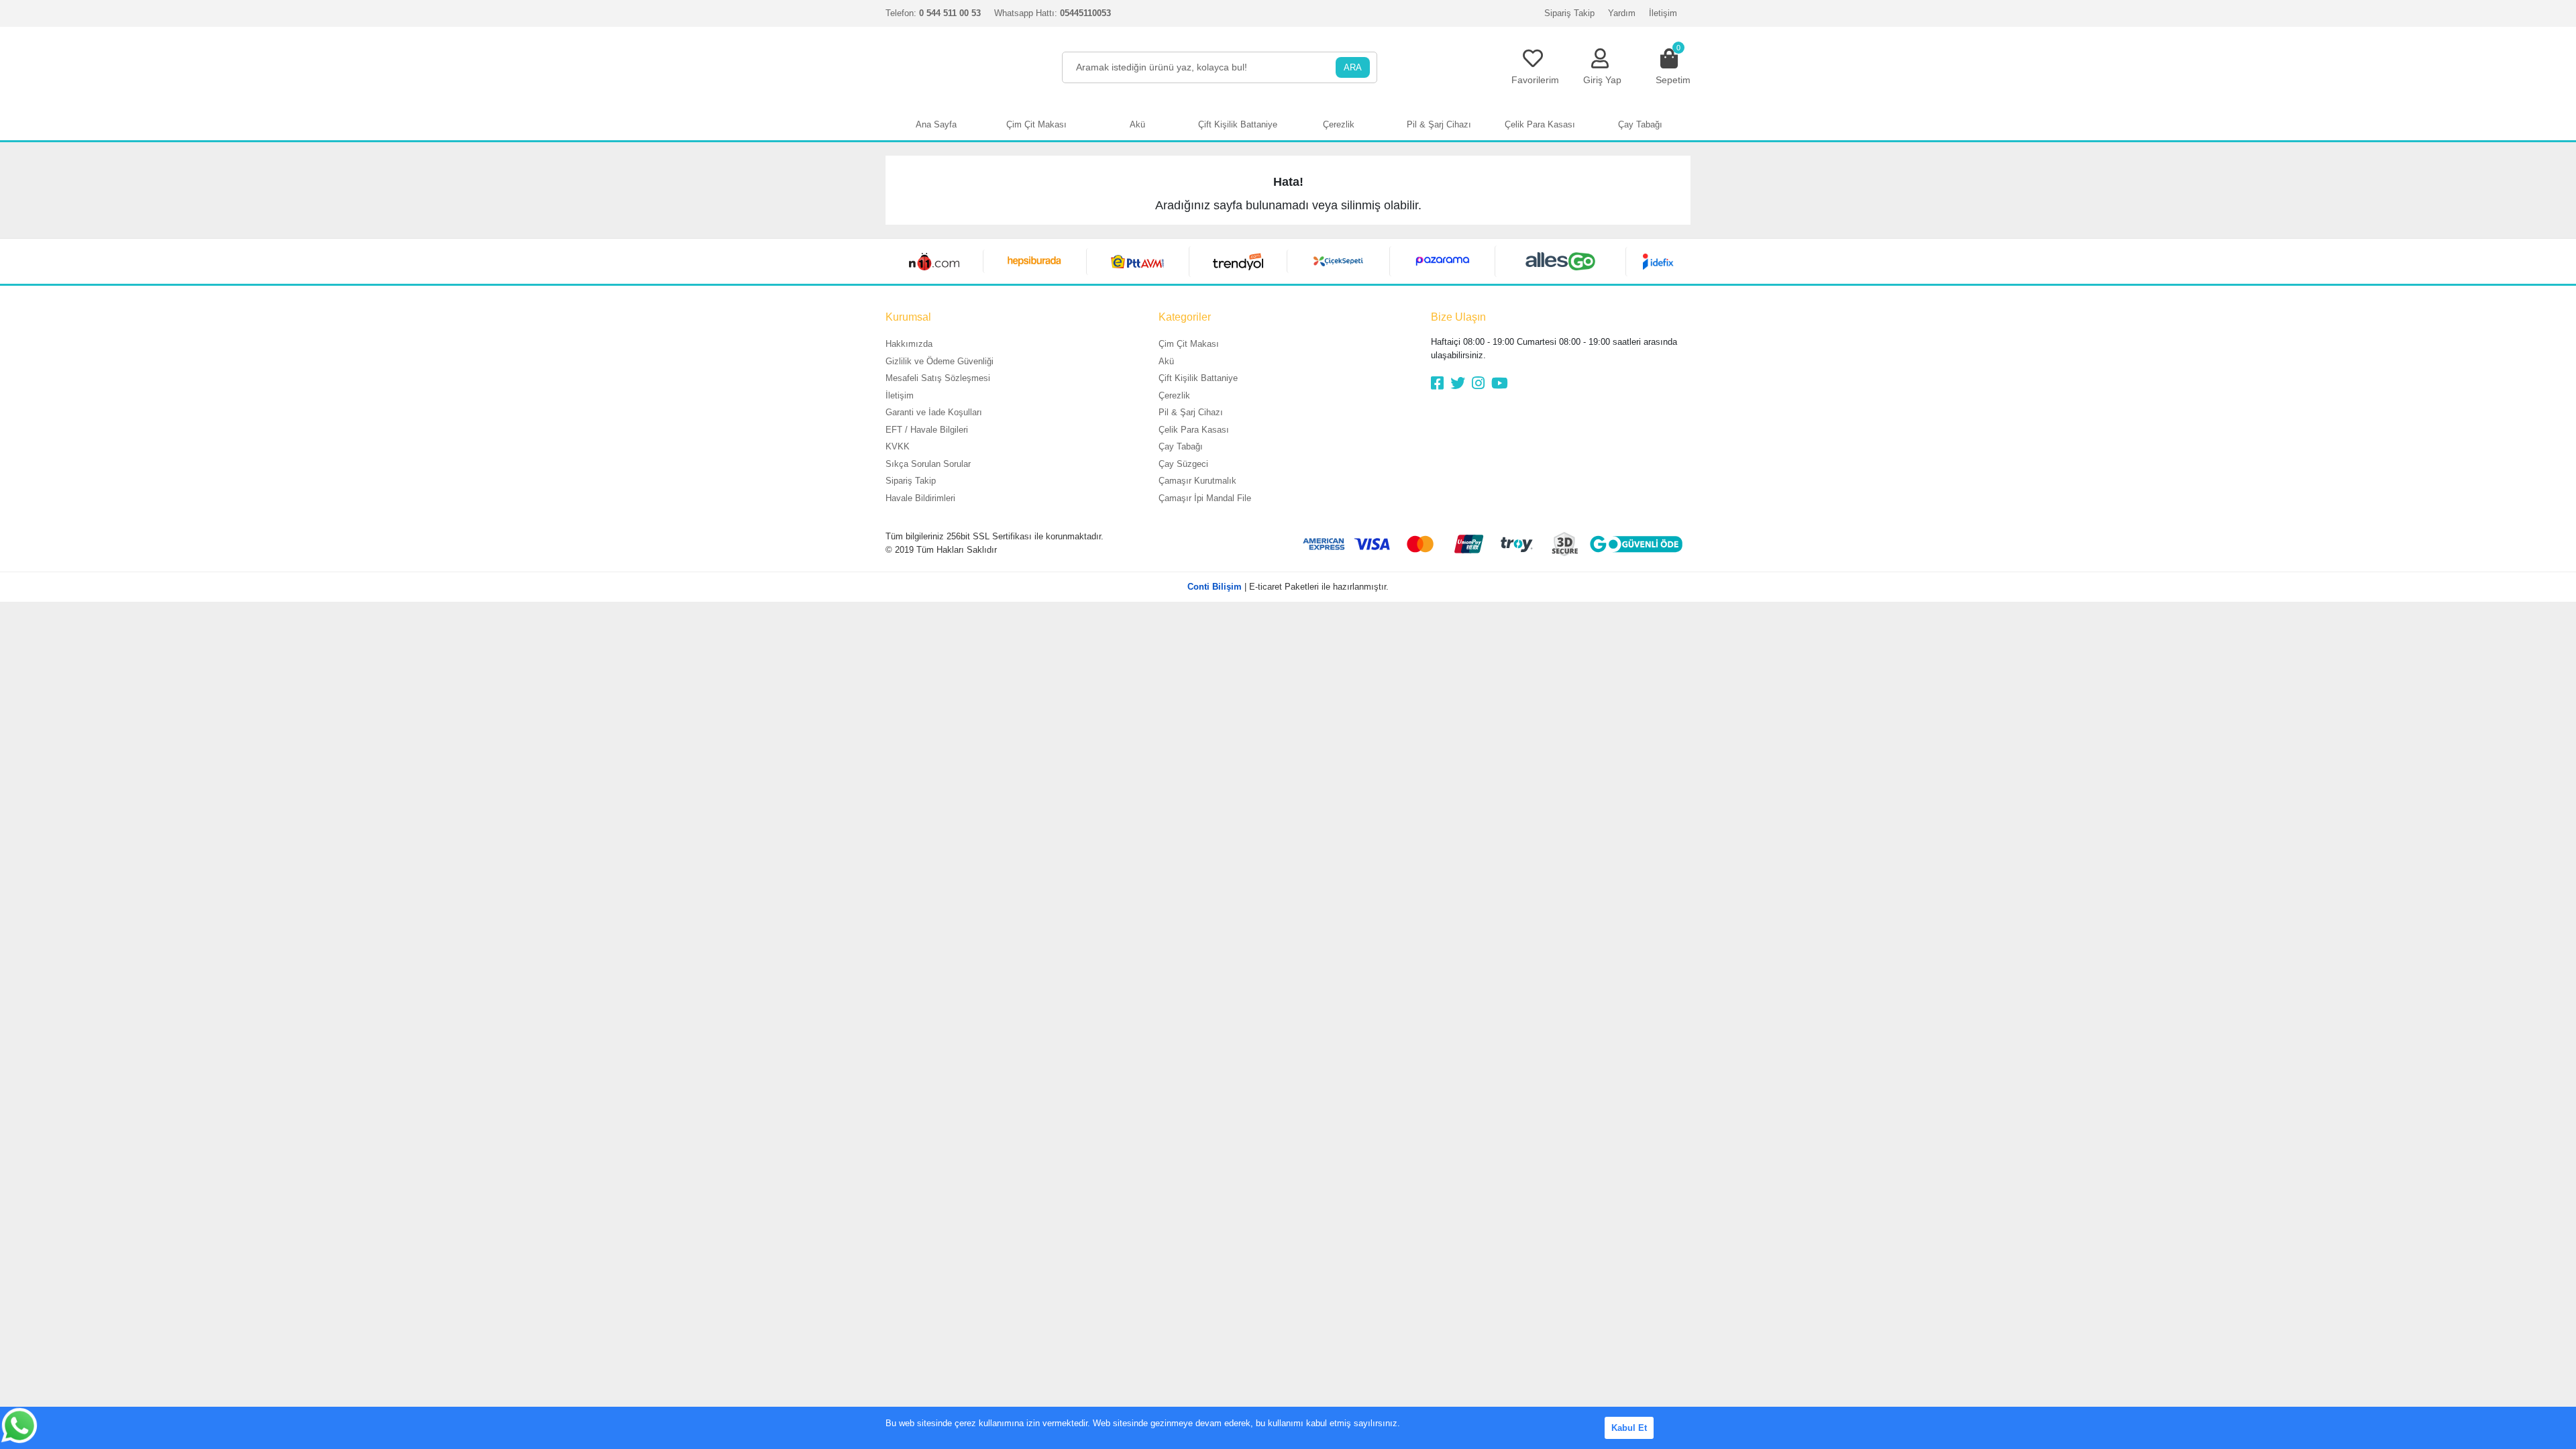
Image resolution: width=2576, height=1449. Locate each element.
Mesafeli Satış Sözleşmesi (938, 378)
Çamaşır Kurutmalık (1197, 481)
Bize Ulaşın (1458, 317)
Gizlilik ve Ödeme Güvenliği (940, 361)
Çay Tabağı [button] (1640, 124)
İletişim (1663, 13)
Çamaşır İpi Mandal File (1205, 498)
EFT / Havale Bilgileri (927, 430)
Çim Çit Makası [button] (1036, 124)
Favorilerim (1535, 80)
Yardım (1622, 13)
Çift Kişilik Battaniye (1198, 378)
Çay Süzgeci (1183, 464)
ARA (1353, 67)
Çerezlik (1174, 395)
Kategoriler (1185, 317)
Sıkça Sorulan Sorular (928, 464)
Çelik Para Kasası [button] (1540, 124)
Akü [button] (1137, 124)
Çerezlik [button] (1339, 124)
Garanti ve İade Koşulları (934, 412)
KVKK (898, 446)
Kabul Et (1629, 1428)
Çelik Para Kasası (1194, 430)
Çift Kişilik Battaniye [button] (1238, 124)
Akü (1166, 361)
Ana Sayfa (936, 124)
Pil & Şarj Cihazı (1191, 412)
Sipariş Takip (1569, 13)
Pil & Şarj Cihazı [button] (1439, 124)
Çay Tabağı (1181, 446)
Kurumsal (908, 317)
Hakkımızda (909, 344)
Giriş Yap (1602, 80)
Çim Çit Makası (1189, 344)
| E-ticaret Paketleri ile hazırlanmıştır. (1288, 587)
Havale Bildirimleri (920, 498)
